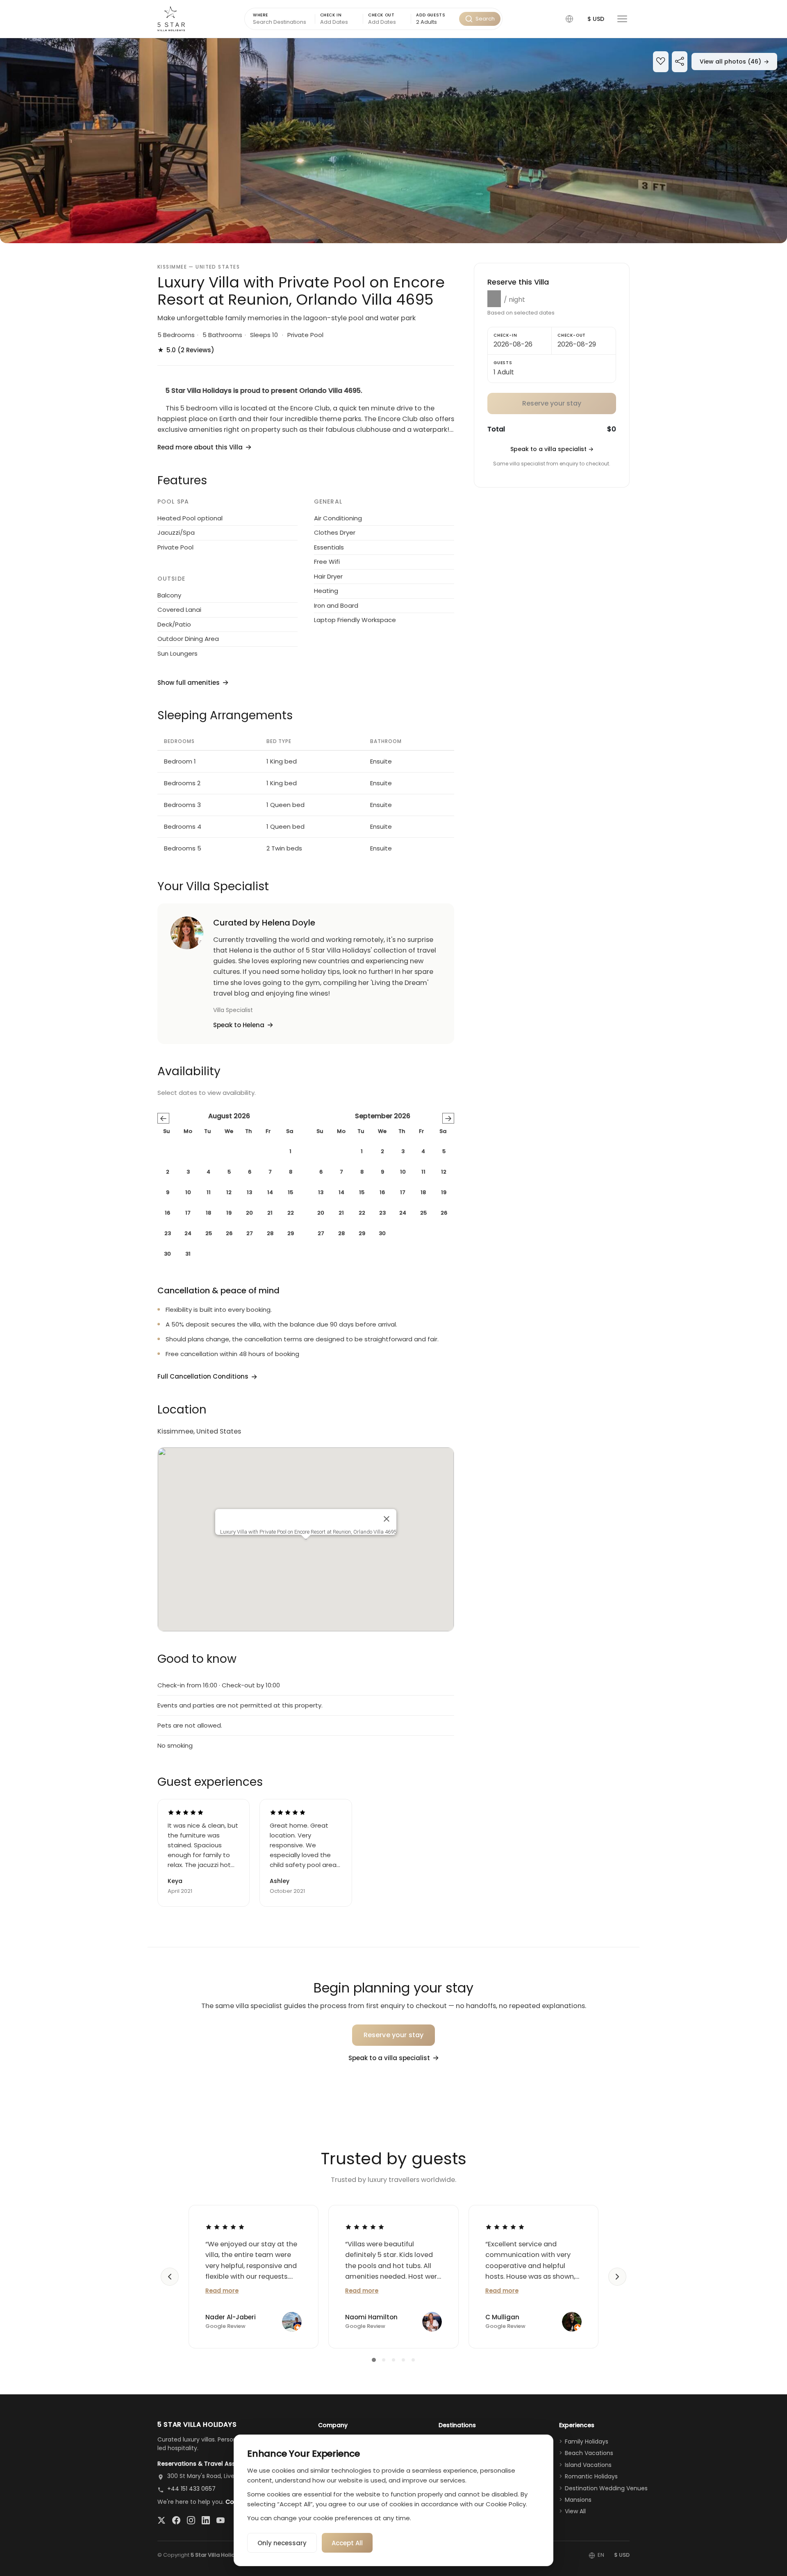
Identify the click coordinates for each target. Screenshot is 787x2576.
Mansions (578, 2500)
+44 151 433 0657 (191, 2489)
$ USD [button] (596, 19)
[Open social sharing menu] (680, 62)
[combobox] (435, 22)
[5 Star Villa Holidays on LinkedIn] (206, 2520)
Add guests (431, 15)
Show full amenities (189, 683)
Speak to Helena (239, 1025)
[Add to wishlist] (661, 62)
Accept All (347, 2543)
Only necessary (282, 2543)
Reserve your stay (394, 2035)
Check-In (505, 335)
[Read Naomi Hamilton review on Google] (365, 2227)
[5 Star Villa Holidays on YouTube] (221, 2520)
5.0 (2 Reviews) (186, 350)
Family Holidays (587, 2442)
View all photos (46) (734, 62)
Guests (503, 363)
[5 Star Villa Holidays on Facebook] (176, 2520)
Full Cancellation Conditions (203, 1376)
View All (575, 2511)
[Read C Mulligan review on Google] (505, 2227)
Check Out (381, 15)
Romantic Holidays (591, 2476)
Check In (331, 15)
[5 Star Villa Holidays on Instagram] (191, 2520)
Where (260, 15)
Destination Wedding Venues (606, 2488)
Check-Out (572, 335)
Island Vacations (588, 2465)
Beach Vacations (589, 2453)
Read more (222, 2291)
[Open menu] (622, 19)
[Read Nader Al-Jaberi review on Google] (225, 2227)
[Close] (387, 1519)
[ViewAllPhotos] (393, 141)
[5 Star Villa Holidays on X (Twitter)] (161, 2520)
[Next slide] (617, 2277)
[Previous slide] (170, 2277)
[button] (569, 19)
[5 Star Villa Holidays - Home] (171, 19)
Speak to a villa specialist (552, 449)
